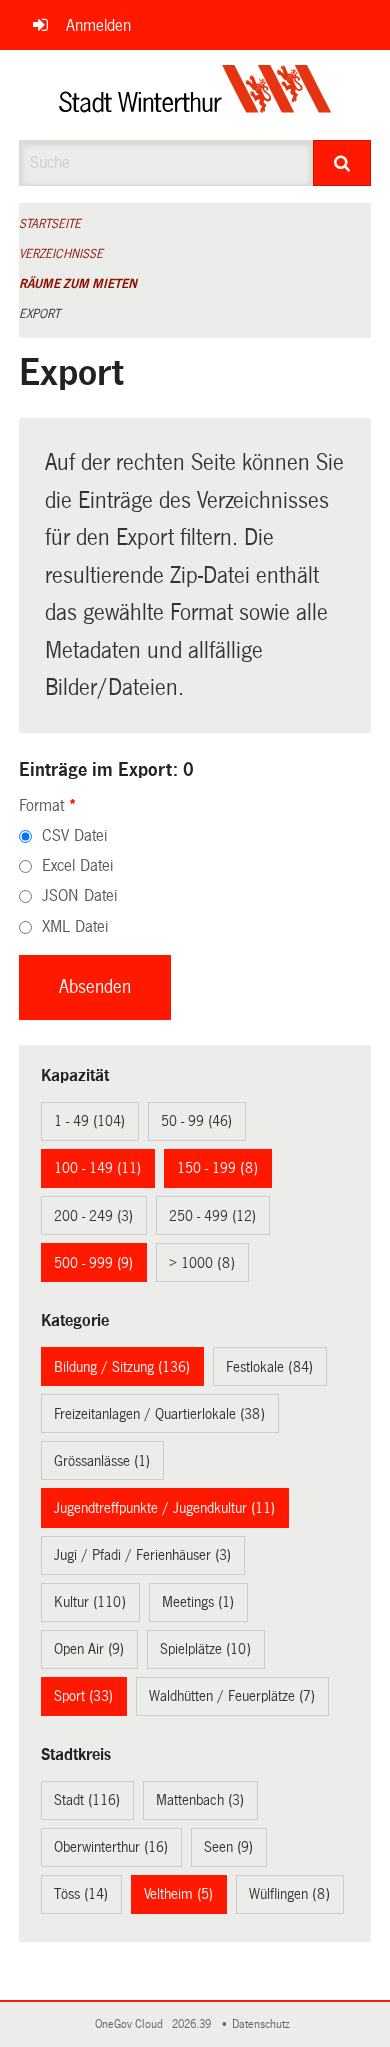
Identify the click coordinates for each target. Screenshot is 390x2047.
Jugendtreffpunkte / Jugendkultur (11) (164, 1508)
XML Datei (75, 926)
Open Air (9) (89, 1649)
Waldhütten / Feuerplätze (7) (232, 1696)
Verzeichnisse (61, 254)
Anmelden (98, 25)
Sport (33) (83, 1696)
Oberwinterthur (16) (111, 1847)
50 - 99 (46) (196, 1121)
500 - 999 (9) (93, 1263)
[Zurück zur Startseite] (195, 95)
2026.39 (193, 2024)
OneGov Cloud (132, 2024)
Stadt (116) (87, 1800)
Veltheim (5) (178, 1894)
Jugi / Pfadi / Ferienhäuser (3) (142, 1555)
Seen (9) (228, 1847)
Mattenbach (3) (200, 1800)
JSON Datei (79, 895)
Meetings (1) (198, 1602)
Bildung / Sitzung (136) (122, 1367)
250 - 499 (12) (212, 1216)
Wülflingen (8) (289, 1894)
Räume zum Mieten (78, 284)
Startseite (50, 224)
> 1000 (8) (202, 1263)
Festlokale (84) (269, 1367)
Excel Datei (77, 865)
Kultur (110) (90, 1602)
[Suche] (342, 163)
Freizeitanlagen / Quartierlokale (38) (159, 1414)
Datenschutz (264, 2024)
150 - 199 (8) (217, 1168)
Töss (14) (81, 1894)
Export (39, 314)
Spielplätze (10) (205, 1649)
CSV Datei (74, 835)
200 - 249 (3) (93, 1216)
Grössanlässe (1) (102, 1461)
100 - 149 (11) (97, 1168)
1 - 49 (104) (89, 1121)
